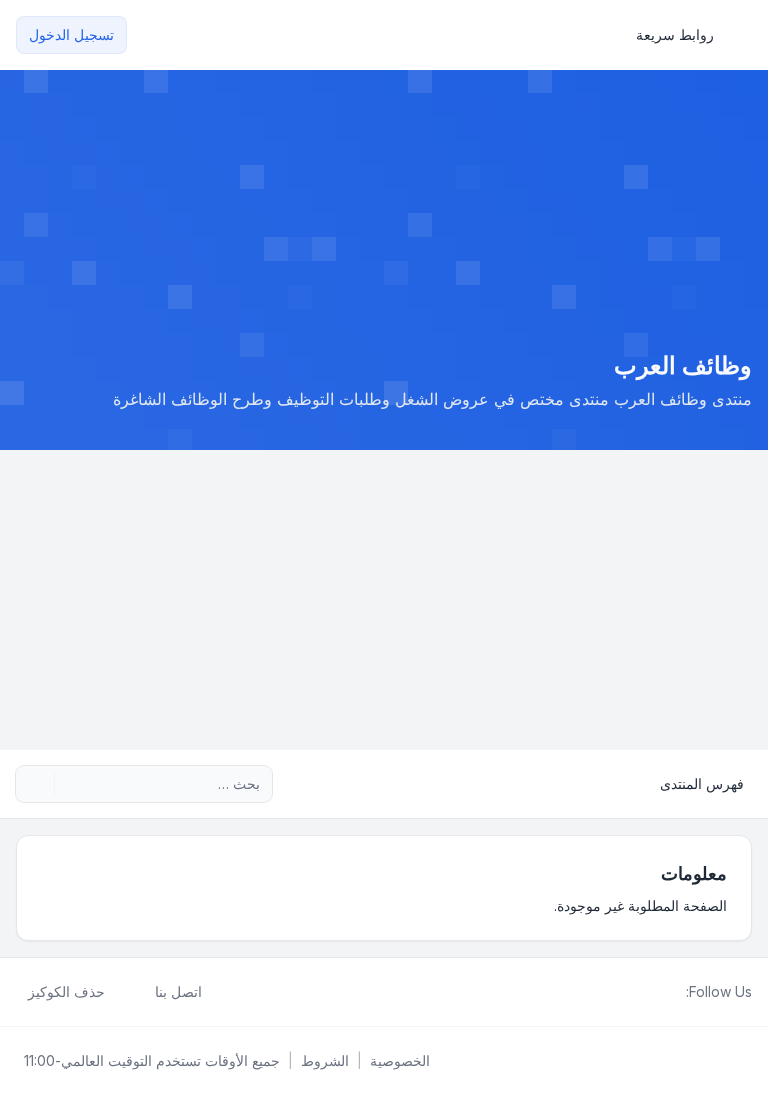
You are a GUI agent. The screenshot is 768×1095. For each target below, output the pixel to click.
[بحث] (72, 784)
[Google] (626, 992)
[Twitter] (658, 992)
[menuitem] (684, 35)
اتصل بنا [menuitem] (178, 991)
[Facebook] (674, 992)
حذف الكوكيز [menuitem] (66, 991)
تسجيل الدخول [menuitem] (71, 34)
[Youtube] (642, 992)
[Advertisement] (384, 600)
